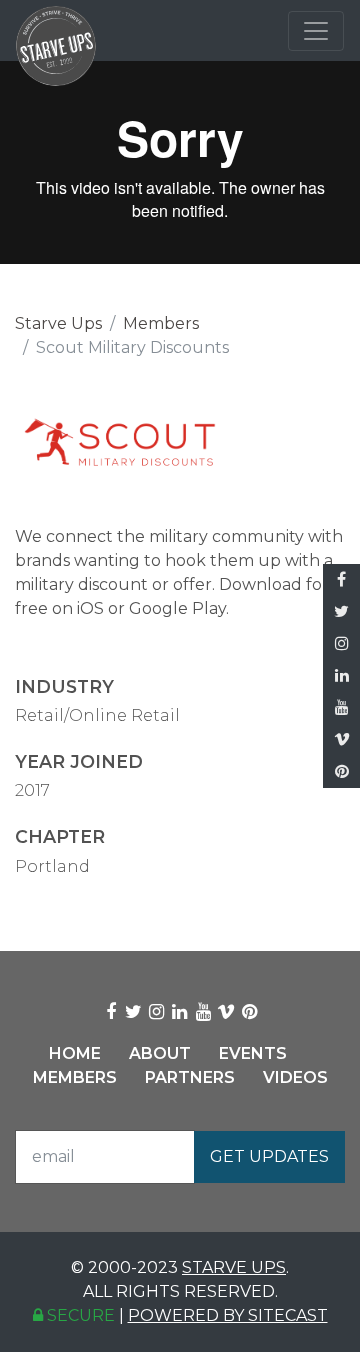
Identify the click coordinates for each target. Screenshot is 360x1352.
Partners (190, 1077)
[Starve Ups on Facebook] (341, 580)
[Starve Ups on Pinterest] (341, 772)
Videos (295, 1077)
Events (253, 1053)
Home (75, 1053)
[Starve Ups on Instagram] (341, 644)
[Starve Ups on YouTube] (341, 708)
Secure (79, 1315)
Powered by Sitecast (228, 1315)
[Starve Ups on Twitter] (341, 612)
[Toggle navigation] (316, 31)
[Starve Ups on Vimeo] (341, 740)
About (160, 1053)
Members (161, 323)
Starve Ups (58, 323)
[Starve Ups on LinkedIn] (341, 676)
